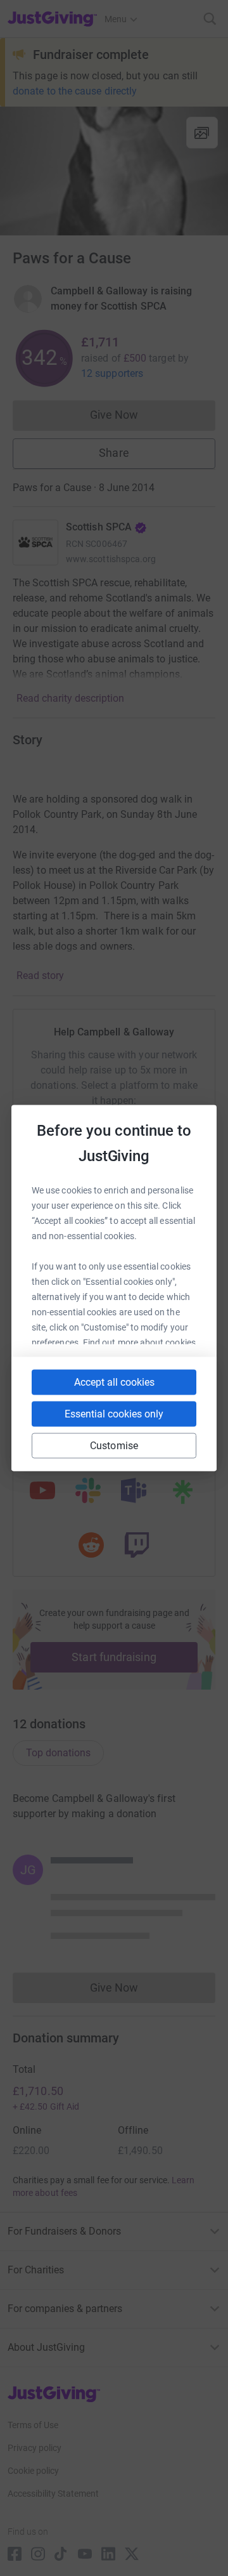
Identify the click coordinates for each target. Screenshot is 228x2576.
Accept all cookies (114, 1382)
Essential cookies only (114, 1414)
